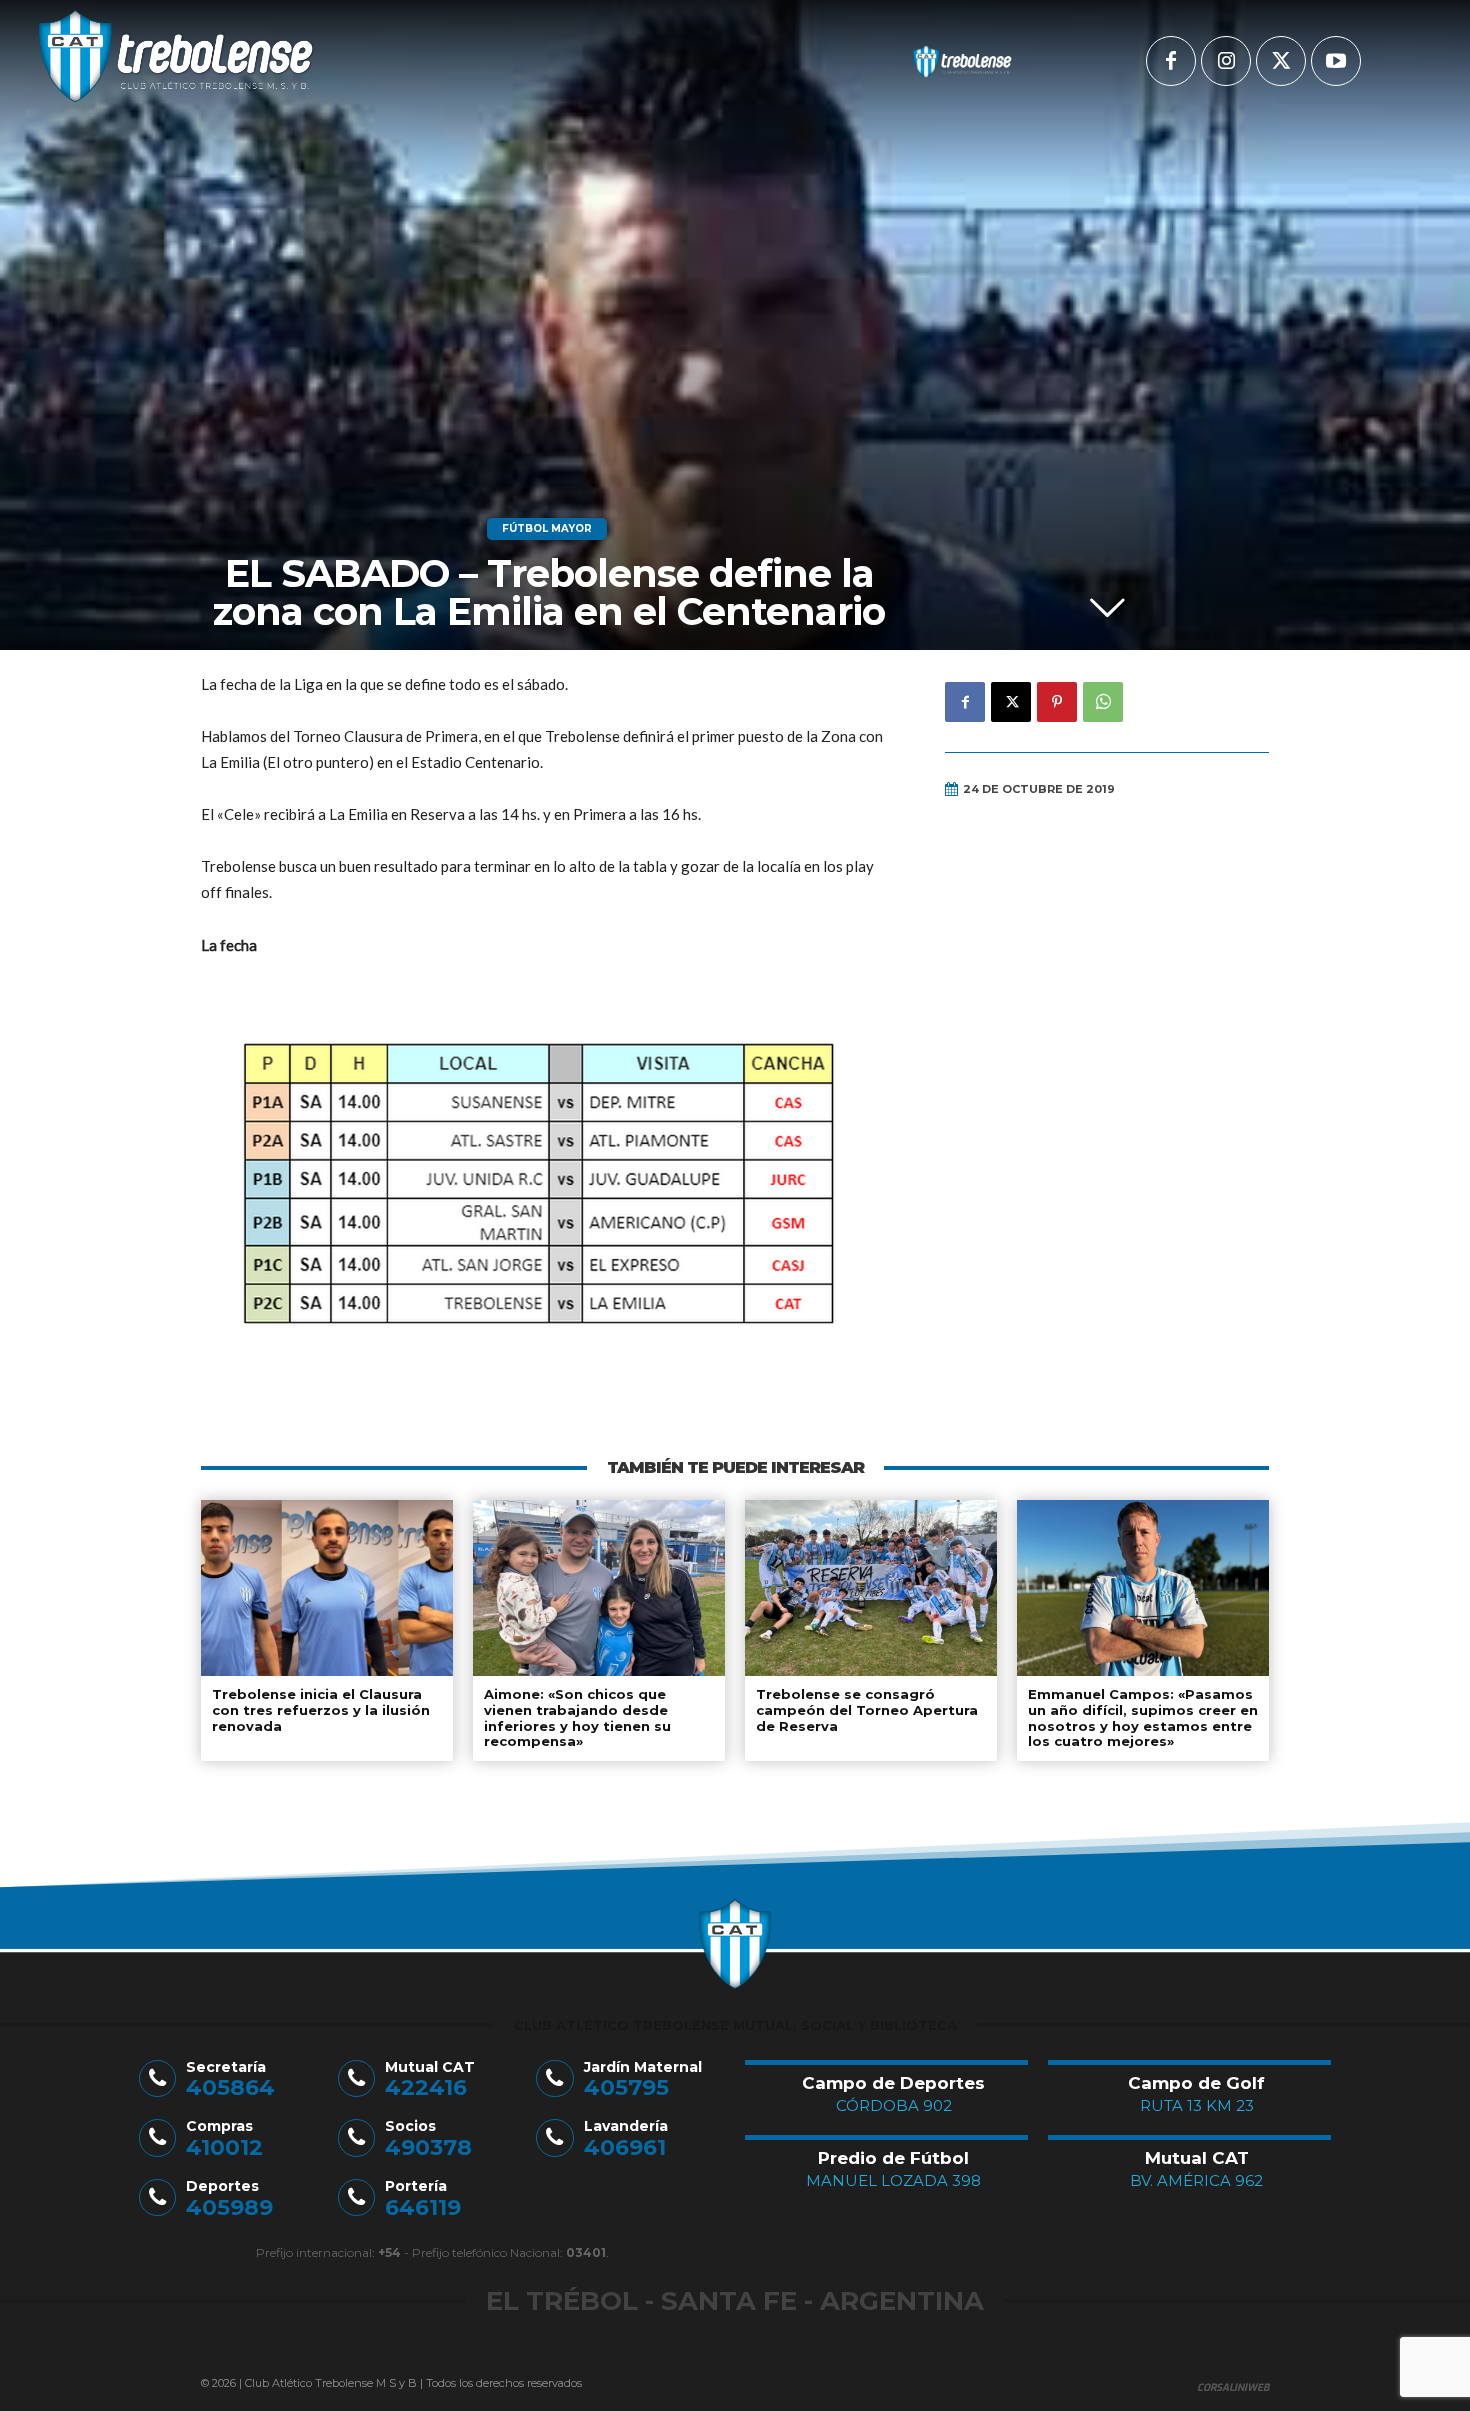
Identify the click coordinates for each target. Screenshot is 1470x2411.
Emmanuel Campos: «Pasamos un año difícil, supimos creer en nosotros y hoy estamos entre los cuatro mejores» (1143, 1717)
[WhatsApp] (1103, 702)
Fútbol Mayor (547, 528)
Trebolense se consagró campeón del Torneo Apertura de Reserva (867, 1709)
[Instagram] (1226, 61)
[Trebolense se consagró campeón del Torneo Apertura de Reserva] (871, 1588)
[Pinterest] (1057, 702)
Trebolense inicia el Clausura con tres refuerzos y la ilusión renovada (321, 1709)
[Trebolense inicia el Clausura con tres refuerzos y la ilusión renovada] (327, 1588)
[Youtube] (1336, 61)
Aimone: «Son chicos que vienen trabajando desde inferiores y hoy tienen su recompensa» (577, 1717)
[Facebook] (1171, 61)
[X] (1281, 61)
